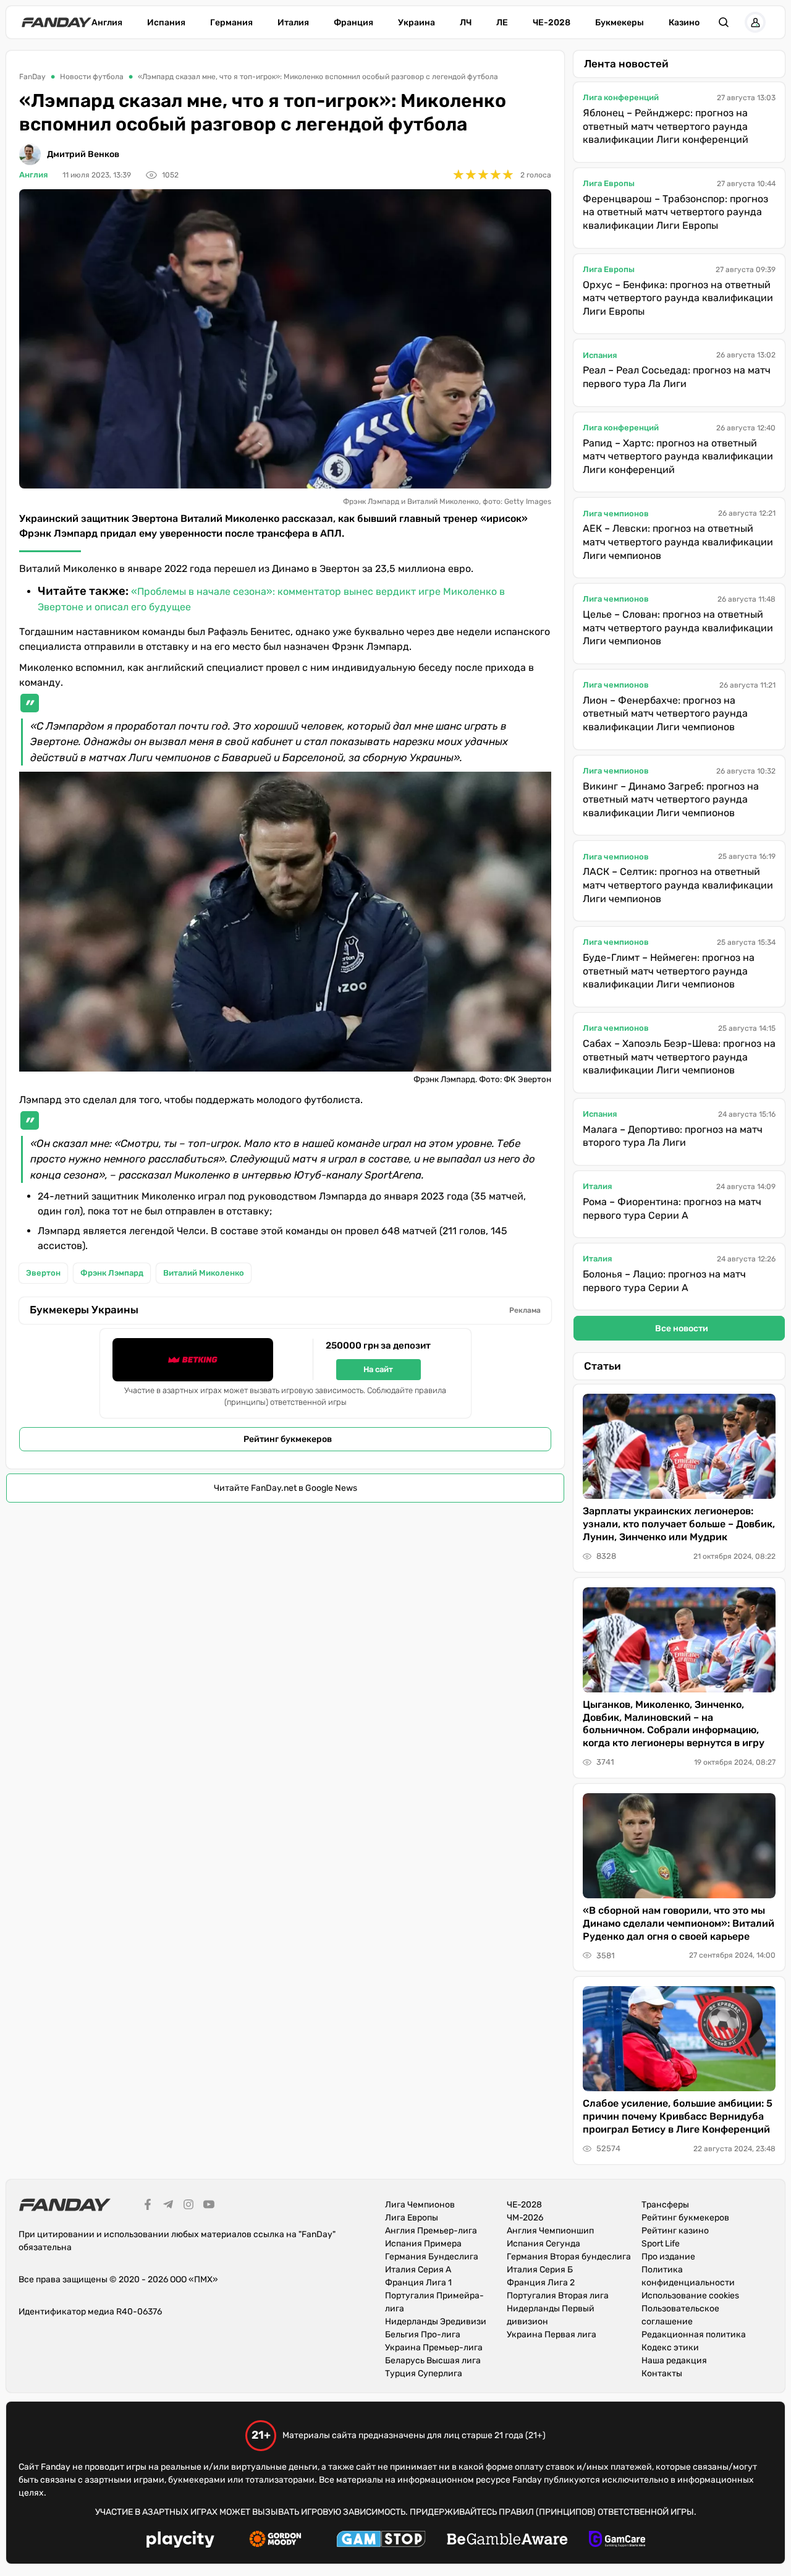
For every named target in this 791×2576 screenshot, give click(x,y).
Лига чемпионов (616, 514)
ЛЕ (502, 23)
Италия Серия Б (540, 2270)
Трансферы (665, 2205)
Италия (293, 23)
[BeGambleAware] (507, 2541)
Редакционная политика (694, 2335)
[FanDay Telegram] (168, 2206)
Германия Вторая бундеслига (569, 2257)
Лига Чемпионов (420, 2205)
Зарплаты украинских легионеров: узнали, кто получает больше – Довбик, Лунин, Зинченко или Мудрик (679, 1524)
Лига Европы (609, 183)
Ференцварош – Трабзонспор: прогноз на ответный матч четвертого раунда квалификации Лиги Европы (675, 212)
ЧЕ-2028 (552, 23)
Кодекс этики (670, 2348)
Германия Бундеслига (432, 2257)
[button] (724, 22)
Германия (231, 23)
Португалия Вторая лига (558, 2296)
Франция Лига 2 (541, 2283)
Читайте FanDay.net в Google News (286, 1488)
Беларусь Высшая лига (433, 2361)
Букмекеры (620, 23)
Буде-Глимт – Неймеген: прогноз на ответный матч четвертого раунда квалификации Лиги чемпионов (669, 971)
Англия (107, 23)
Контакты (662, 2373)
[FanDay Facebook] (148, 2206)
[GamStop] (381, 2541)
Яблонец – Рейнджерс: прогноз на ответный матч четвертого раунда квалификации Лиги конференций (666, 126)
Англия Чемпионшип (550, 2231)
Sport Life (661, 2244)
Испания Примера (423, 2244)
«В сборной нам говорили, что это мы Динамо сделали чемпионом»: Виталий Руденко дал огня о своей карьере (679, 1923)
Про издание (668, 2257)
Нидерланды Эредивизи (436, 2322)
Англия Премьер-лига (431, 2231)
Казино (684, 23)
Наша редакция (674, 2361)
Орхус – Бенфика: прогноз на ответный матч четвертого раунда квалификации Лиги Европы (678, 298)
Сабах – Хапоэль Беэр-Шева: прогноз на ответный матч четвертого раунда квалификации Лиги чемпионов (679, 1057)
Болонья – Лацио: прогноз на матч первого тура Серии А (664, 1281)
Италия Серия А (418, 2270)
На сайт (378, 1369)
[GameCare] (617, 2541)
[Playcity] (180, 2541)
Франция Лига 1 (418, 2283)
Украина (417, 23)
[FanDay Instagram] (188, 2206)
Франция (353, 23)
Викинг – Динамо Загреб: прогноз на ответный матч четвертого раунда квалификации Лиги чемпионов (671, 800)
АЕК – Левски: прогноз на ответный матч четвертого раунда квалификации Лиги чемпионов (678, 542)
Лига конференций (621, 97)
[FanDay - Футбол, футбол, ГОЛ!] (57, 22)
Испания (166, 23)
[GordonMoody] (275, 2541)
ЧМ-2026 (525, 2218)
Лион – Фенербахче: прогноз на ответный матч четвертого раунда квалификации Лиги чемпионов (665, 714)
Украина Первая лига (552, 2335)
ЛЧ (466, 23)
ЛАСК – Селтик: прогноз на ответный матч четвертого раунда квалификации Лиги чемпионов (678, 885)
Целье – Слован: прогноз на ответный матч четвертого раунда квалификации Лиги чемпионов (678, 628)
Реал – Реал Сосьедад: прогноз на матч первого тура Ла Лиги (677, 377)
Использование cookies (690, 2296)
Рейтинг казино (675, 2231)
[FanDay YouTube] (209, 2206)
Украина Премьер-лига (434, 2348)
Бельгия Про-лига (423, 2335)
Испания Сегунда (544, 2244)
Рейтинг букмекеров (288, 1439)
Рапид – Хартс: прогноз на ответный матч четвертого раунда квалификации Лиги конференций (678, 456)
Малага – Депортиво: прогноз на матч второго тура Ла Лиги (673, 1136)
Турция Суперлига (424, 2373)
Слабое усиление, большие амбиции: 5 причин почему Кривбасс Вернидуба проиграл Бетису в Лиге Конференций (678, 2116)
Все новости (682, 1329)
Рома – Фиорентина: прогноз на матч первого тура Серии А (672, 1209)
